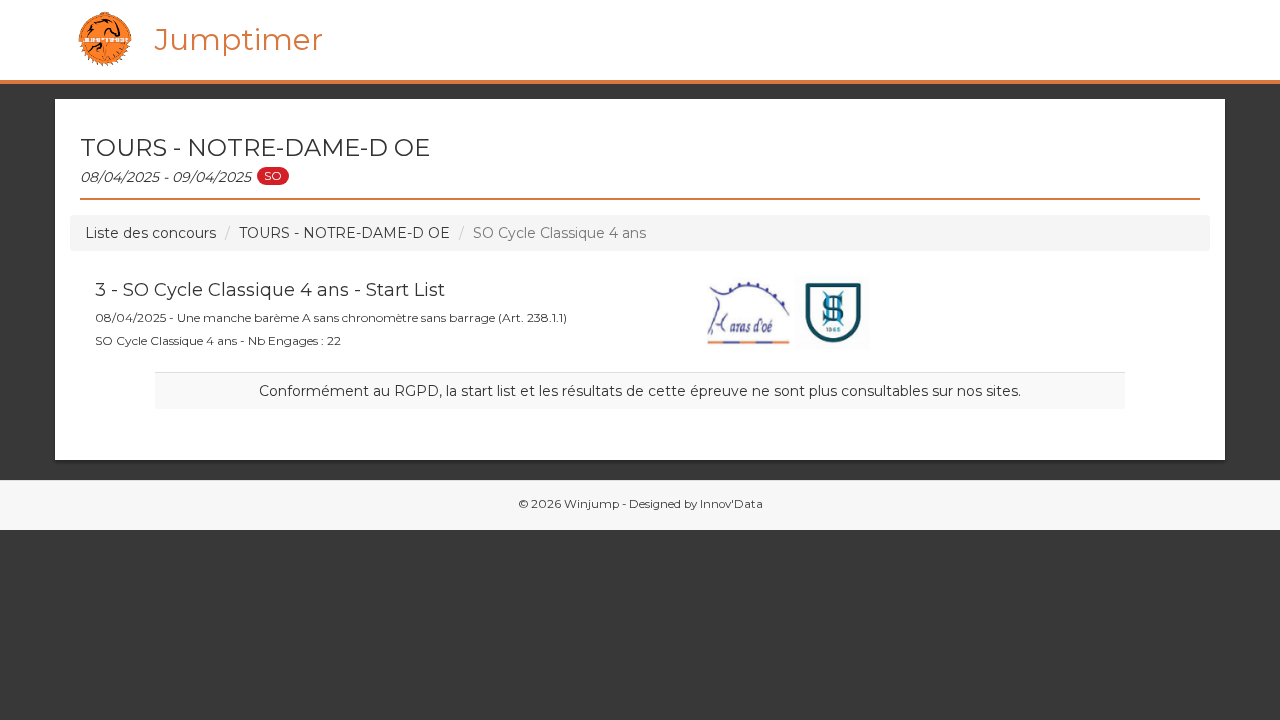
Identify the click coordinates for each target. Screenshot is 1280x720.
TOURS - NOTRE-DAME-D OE (344, 233)
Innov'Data (731, 504)
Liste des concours (150, 233)
